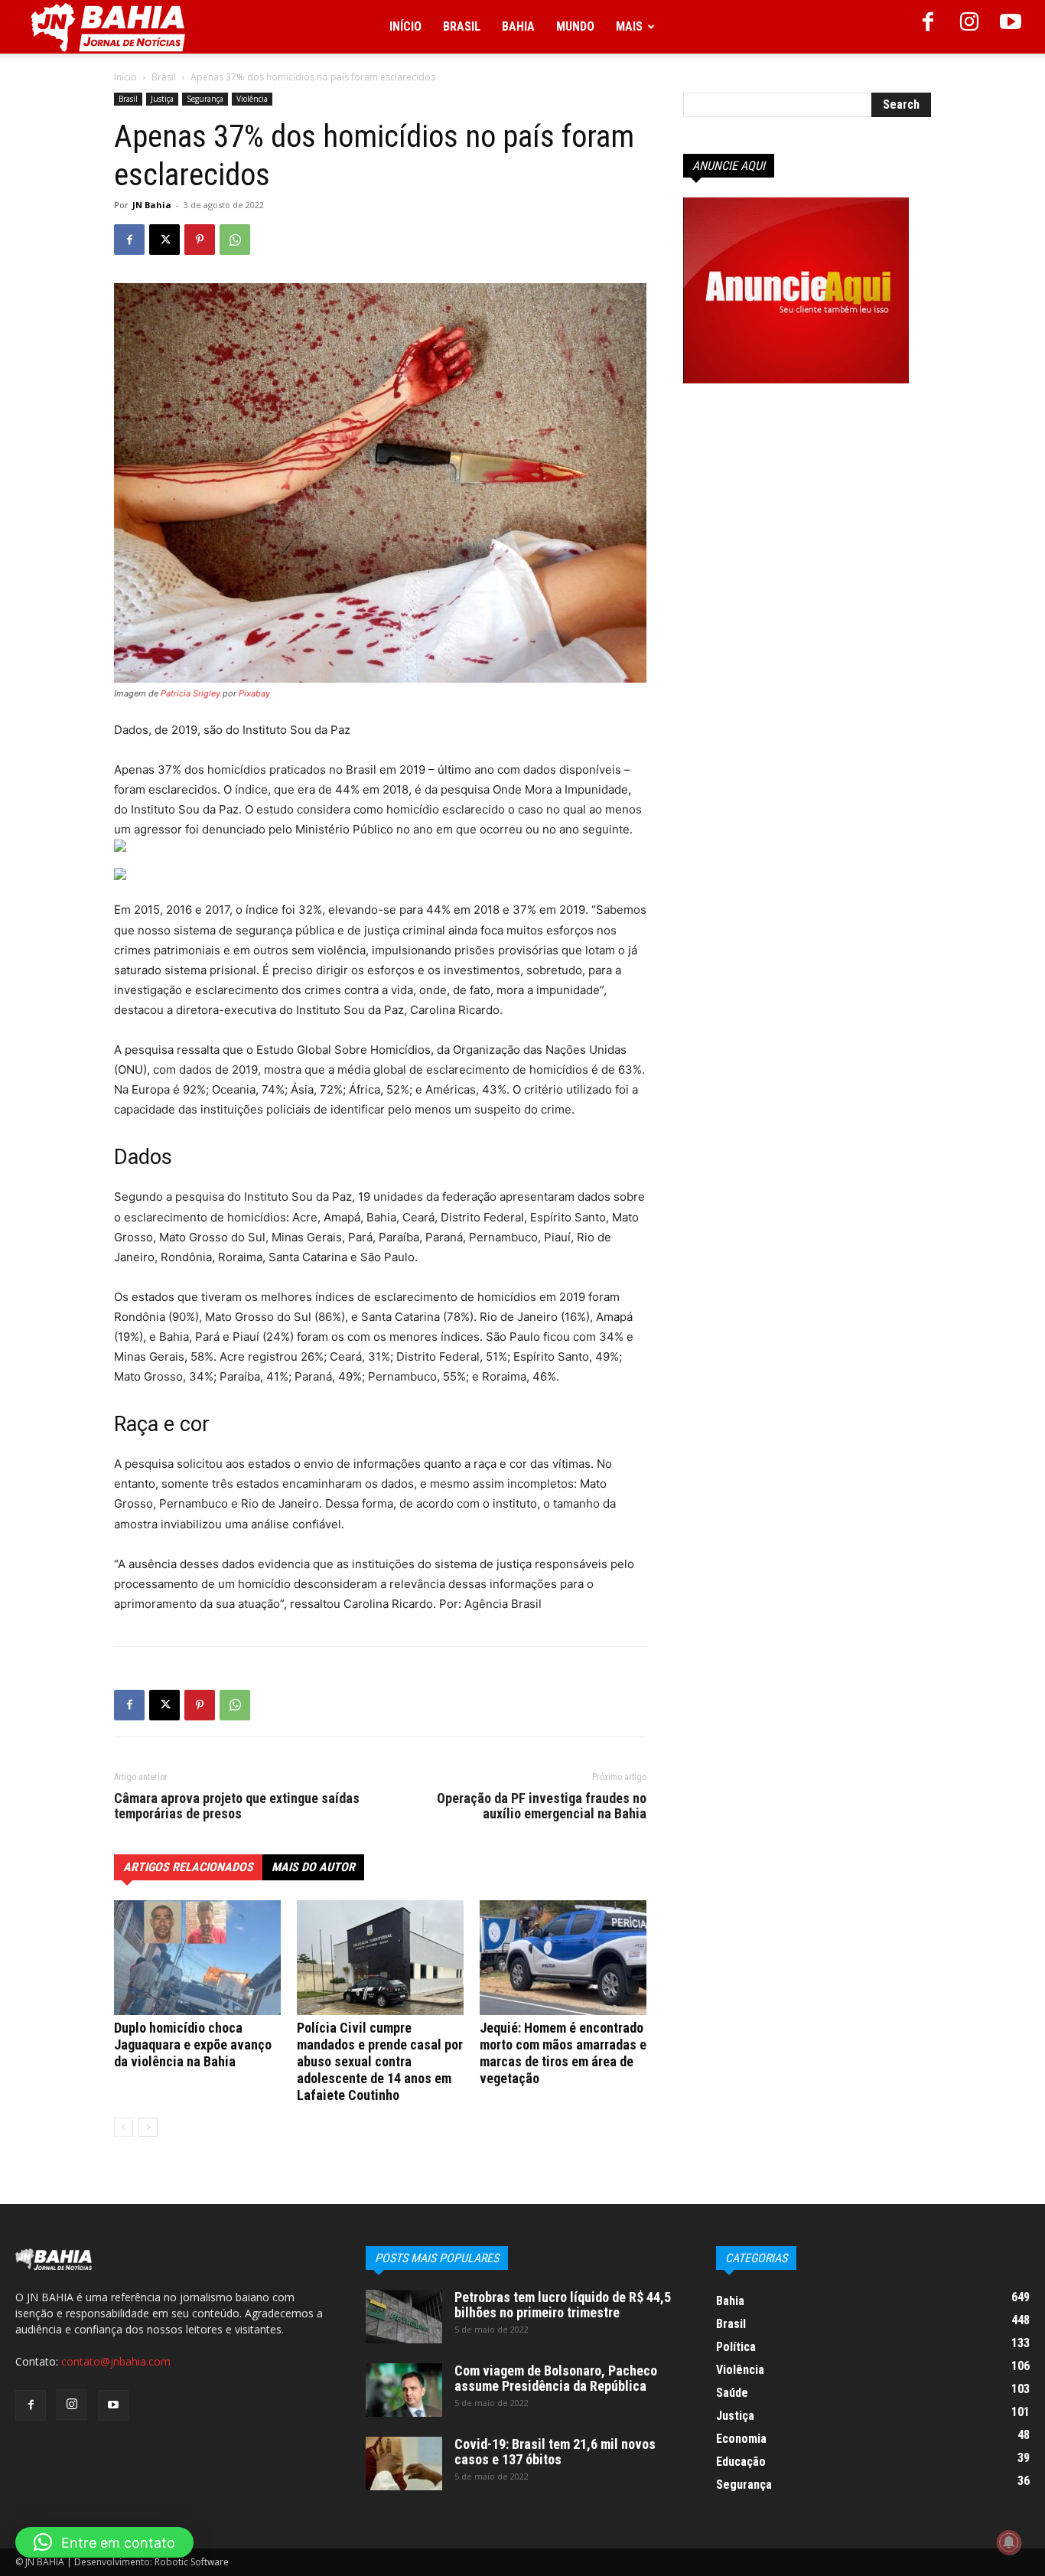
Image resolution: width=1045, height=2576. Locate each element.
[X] (164, 240)
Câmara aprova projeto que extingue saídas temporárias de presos (237, 1806)
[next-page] (148, 2127)
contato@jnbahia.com (116, 2361)
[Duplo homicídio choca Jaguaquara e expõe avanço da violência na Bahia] (197, 1958)
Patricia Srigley (190, 693)
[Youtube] (1011, 27)
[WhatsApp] (235, 240)
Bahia (518, 26)
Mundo (575, 26)
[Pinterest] (200, 240)
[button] (104, 2542)
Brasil (462, 26)
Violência (252, 99)
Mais (629, 26)
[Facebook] (928, 27)
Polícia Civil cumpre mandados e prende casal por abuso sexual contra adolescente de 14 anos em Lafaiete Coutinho (380, 2061)
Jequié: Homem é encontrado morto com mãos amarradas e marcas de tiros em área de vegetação (563, 2053)
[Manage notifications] (1009, 2542)
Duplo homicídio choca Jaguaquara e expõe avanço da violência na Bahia (193, 2044)
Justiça (162, 99)
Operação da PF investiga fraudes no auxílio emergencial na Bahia (542, 1806)
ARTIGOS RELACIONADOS (188, 1867)
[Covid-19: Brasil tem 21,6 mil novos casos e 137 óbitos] (404, 2464)
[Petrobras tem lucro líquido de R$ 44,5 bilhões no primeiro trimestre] (404, 2317)
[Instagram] (969, 27)
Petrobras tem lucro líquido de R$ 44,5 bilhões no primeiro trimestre (563, 2305)
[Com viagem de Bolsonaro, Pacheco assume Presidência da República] (404, 2390)
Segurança (205, 99)
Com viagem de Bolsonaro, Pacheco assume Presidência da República (556, 2378)
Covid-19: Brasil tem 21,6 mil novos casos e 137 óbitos (555, 2452)
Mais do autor (313, 1867)
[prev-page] (124, 2127)
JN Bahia (152, 205)
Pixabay (254, 693)
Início (405, 26)
